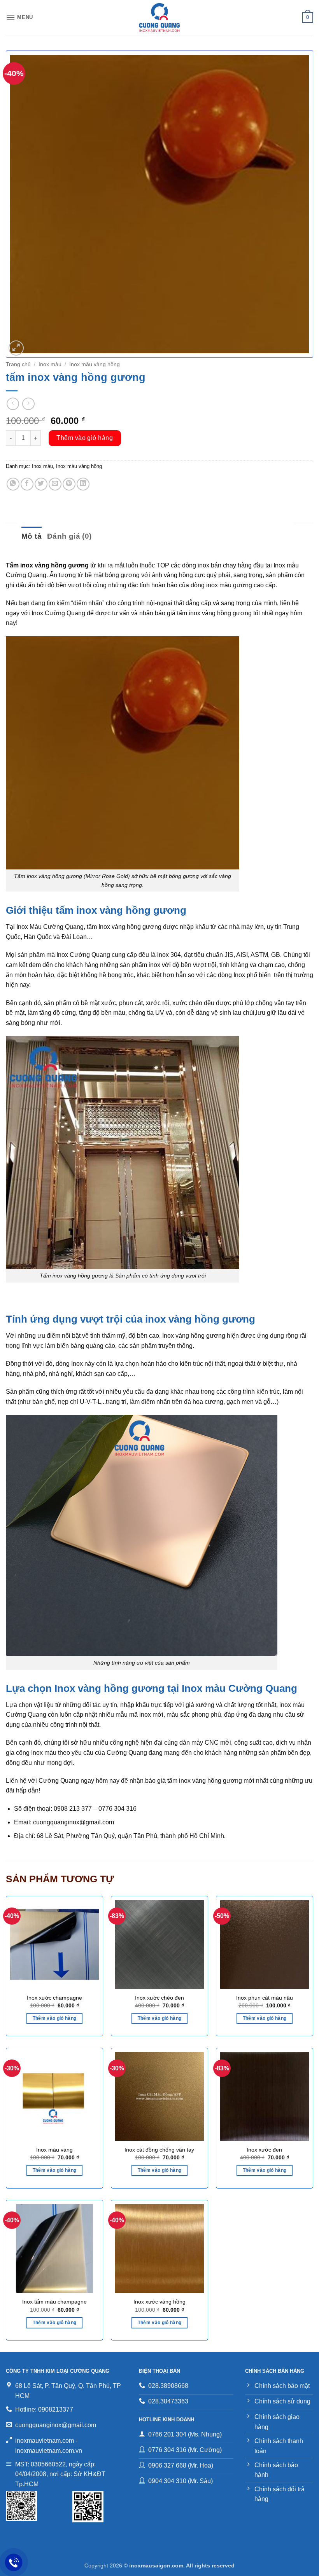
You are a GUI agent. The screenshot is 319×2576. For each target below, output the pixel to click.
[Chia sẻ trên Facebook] (27, 484)
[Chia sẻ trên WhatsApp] (13, 484)
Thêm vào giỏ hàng (85, 438)
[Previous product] (28, 404)
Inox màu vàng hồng (95, 364)
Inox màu (50, 364)
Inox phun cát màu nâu (265, 1998)
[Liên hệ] (14, 2563)
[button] (19, 17)
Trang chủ (18, 364)
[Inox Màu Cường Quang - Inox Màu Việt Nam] (159, 17)
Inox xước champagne (54, 1998)
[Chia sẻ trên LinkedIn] (83, 484)
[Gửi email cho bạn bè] (55, 484)
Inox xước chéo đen (159, 1998)
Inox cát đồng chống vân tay (159, 2150)
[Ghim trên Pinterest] (69, 484)
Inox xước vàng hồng (159, 2302)
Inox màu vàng (54, 2150)
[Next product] (13, 404)
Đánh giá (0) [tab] (69, 536)
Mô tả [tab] (32, 536)
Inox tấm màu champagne (54, 2302)
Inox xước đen (264, 2150)
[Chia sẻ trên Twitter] (41, 484)
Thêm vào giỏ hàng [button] (55, 2018)
